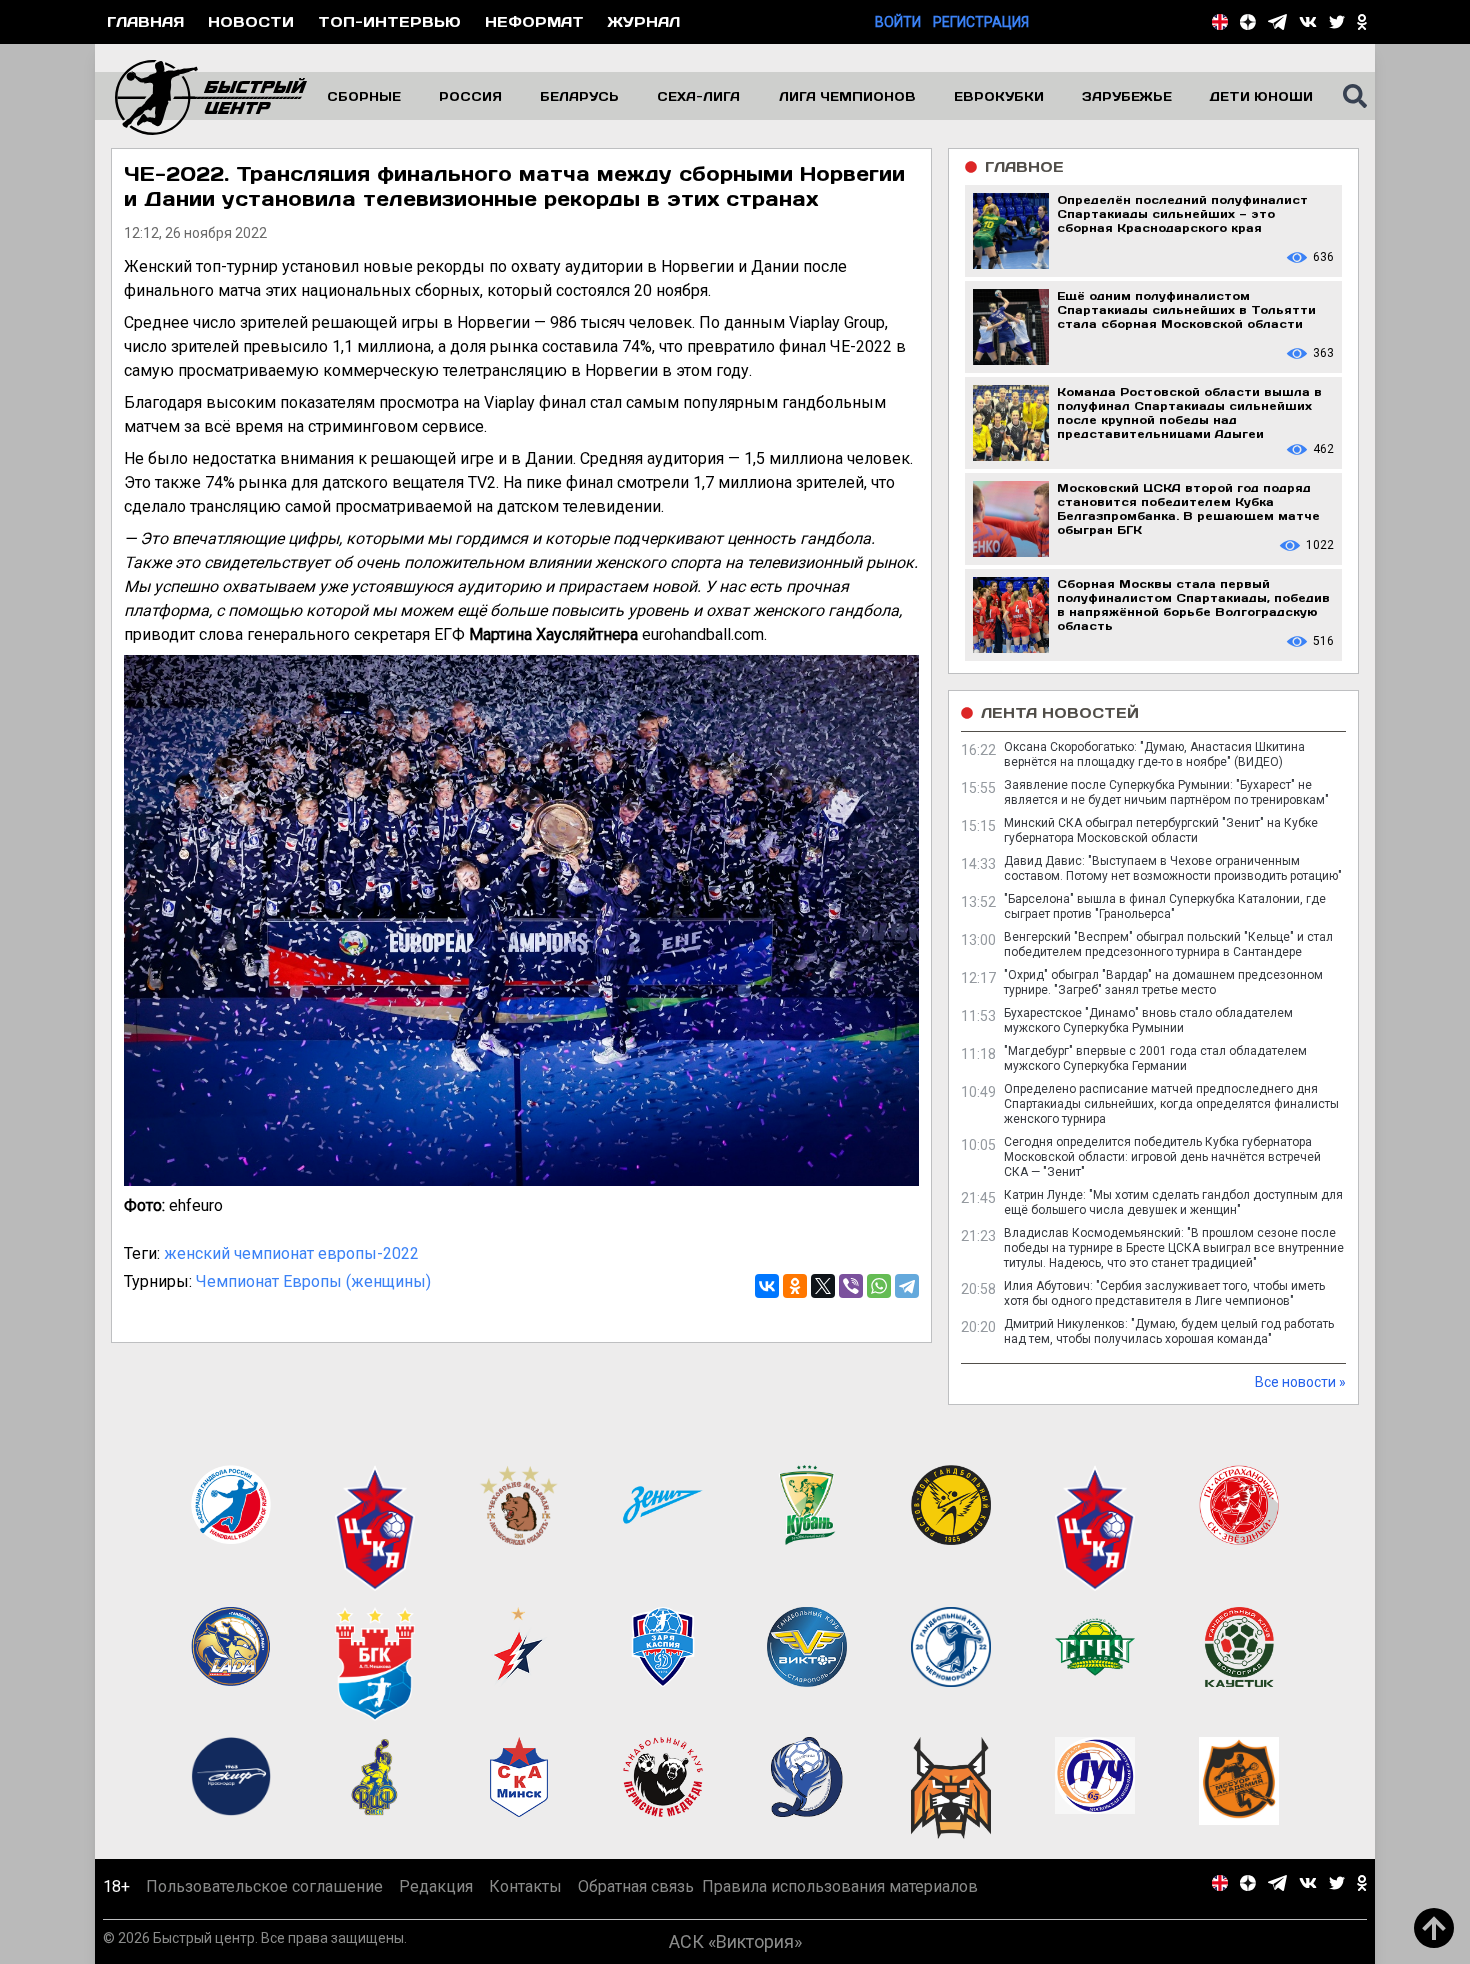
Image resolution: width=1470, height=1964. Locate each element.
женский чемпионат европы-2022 (291, 1253)
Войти (898, 22)
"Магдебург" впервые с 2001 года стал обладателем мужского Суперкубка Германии (1155, 1058)
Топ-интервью (389, 21)
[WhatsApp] (879, 1286)
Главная (145, 21)
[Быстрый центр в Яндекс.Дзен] (1248, 22)
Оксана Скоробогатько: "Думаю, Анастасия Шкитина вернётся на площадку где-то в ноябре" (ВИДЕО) (1154, 754)
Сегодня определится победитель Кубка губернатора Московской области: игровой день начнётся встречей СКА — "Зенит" (1162, 1157)
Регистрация (981, 22)
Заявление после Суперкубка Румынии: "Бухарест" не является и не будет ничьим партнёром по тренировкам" (1166, 792)
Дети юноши (1261, 96)
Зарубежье (1127, 96)
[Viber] (851, 1286)
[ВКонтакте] (767, 1286)
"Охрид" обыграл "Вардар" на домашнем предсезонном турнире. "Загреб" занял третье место (1163, 982)
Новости (251, 21)
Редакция (436, 1886)
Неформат (534, 21)
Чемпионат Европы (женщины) (313, 1281)
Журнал (644, 21)
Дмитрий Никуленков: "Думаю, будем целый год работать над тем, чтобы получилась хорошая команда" (1169, 1331)
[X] (823, 1286)
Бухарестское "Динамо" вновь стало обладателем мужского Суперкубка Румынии (1148, 1020)
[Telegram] (907, 1286)
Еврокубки (999, 96)
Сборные (364, 96)
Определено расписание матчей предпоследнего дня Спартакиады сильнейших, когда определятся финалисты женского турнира (1171, 1104)
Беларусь (579, 96)
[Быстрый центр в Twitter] (1337, 22)
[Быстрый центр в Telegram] (1277, 22)
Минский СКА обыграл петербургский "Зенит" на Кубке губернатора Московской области (1161, 830)
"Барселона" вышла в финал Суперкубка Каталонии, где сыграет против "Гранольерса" (1165, 906)
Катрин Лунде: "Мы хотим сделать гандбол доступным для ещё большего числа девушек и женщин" (1173, 1202)
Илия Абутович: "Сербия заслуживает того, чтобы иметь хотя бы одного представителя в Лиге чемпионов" (1164, 1293)
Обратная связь (636, 1886)
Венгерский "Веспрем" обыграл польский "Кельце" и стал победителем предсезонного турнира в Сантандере (1168, 944)
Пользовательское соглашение (264, 1886)
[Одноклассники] (795, 1286)
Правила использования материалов (840, 1886)
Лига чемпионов (847, 96)
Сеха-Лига (698, 96)
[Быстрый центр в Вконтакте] (1308, 22)
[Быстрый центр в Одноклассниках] (1362, 22)
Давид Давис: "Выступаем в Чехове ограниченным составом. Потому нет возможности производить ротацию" (1173, 868)
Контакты (525, 1886)
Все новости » (1300, 1382)
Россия (470, 96)
